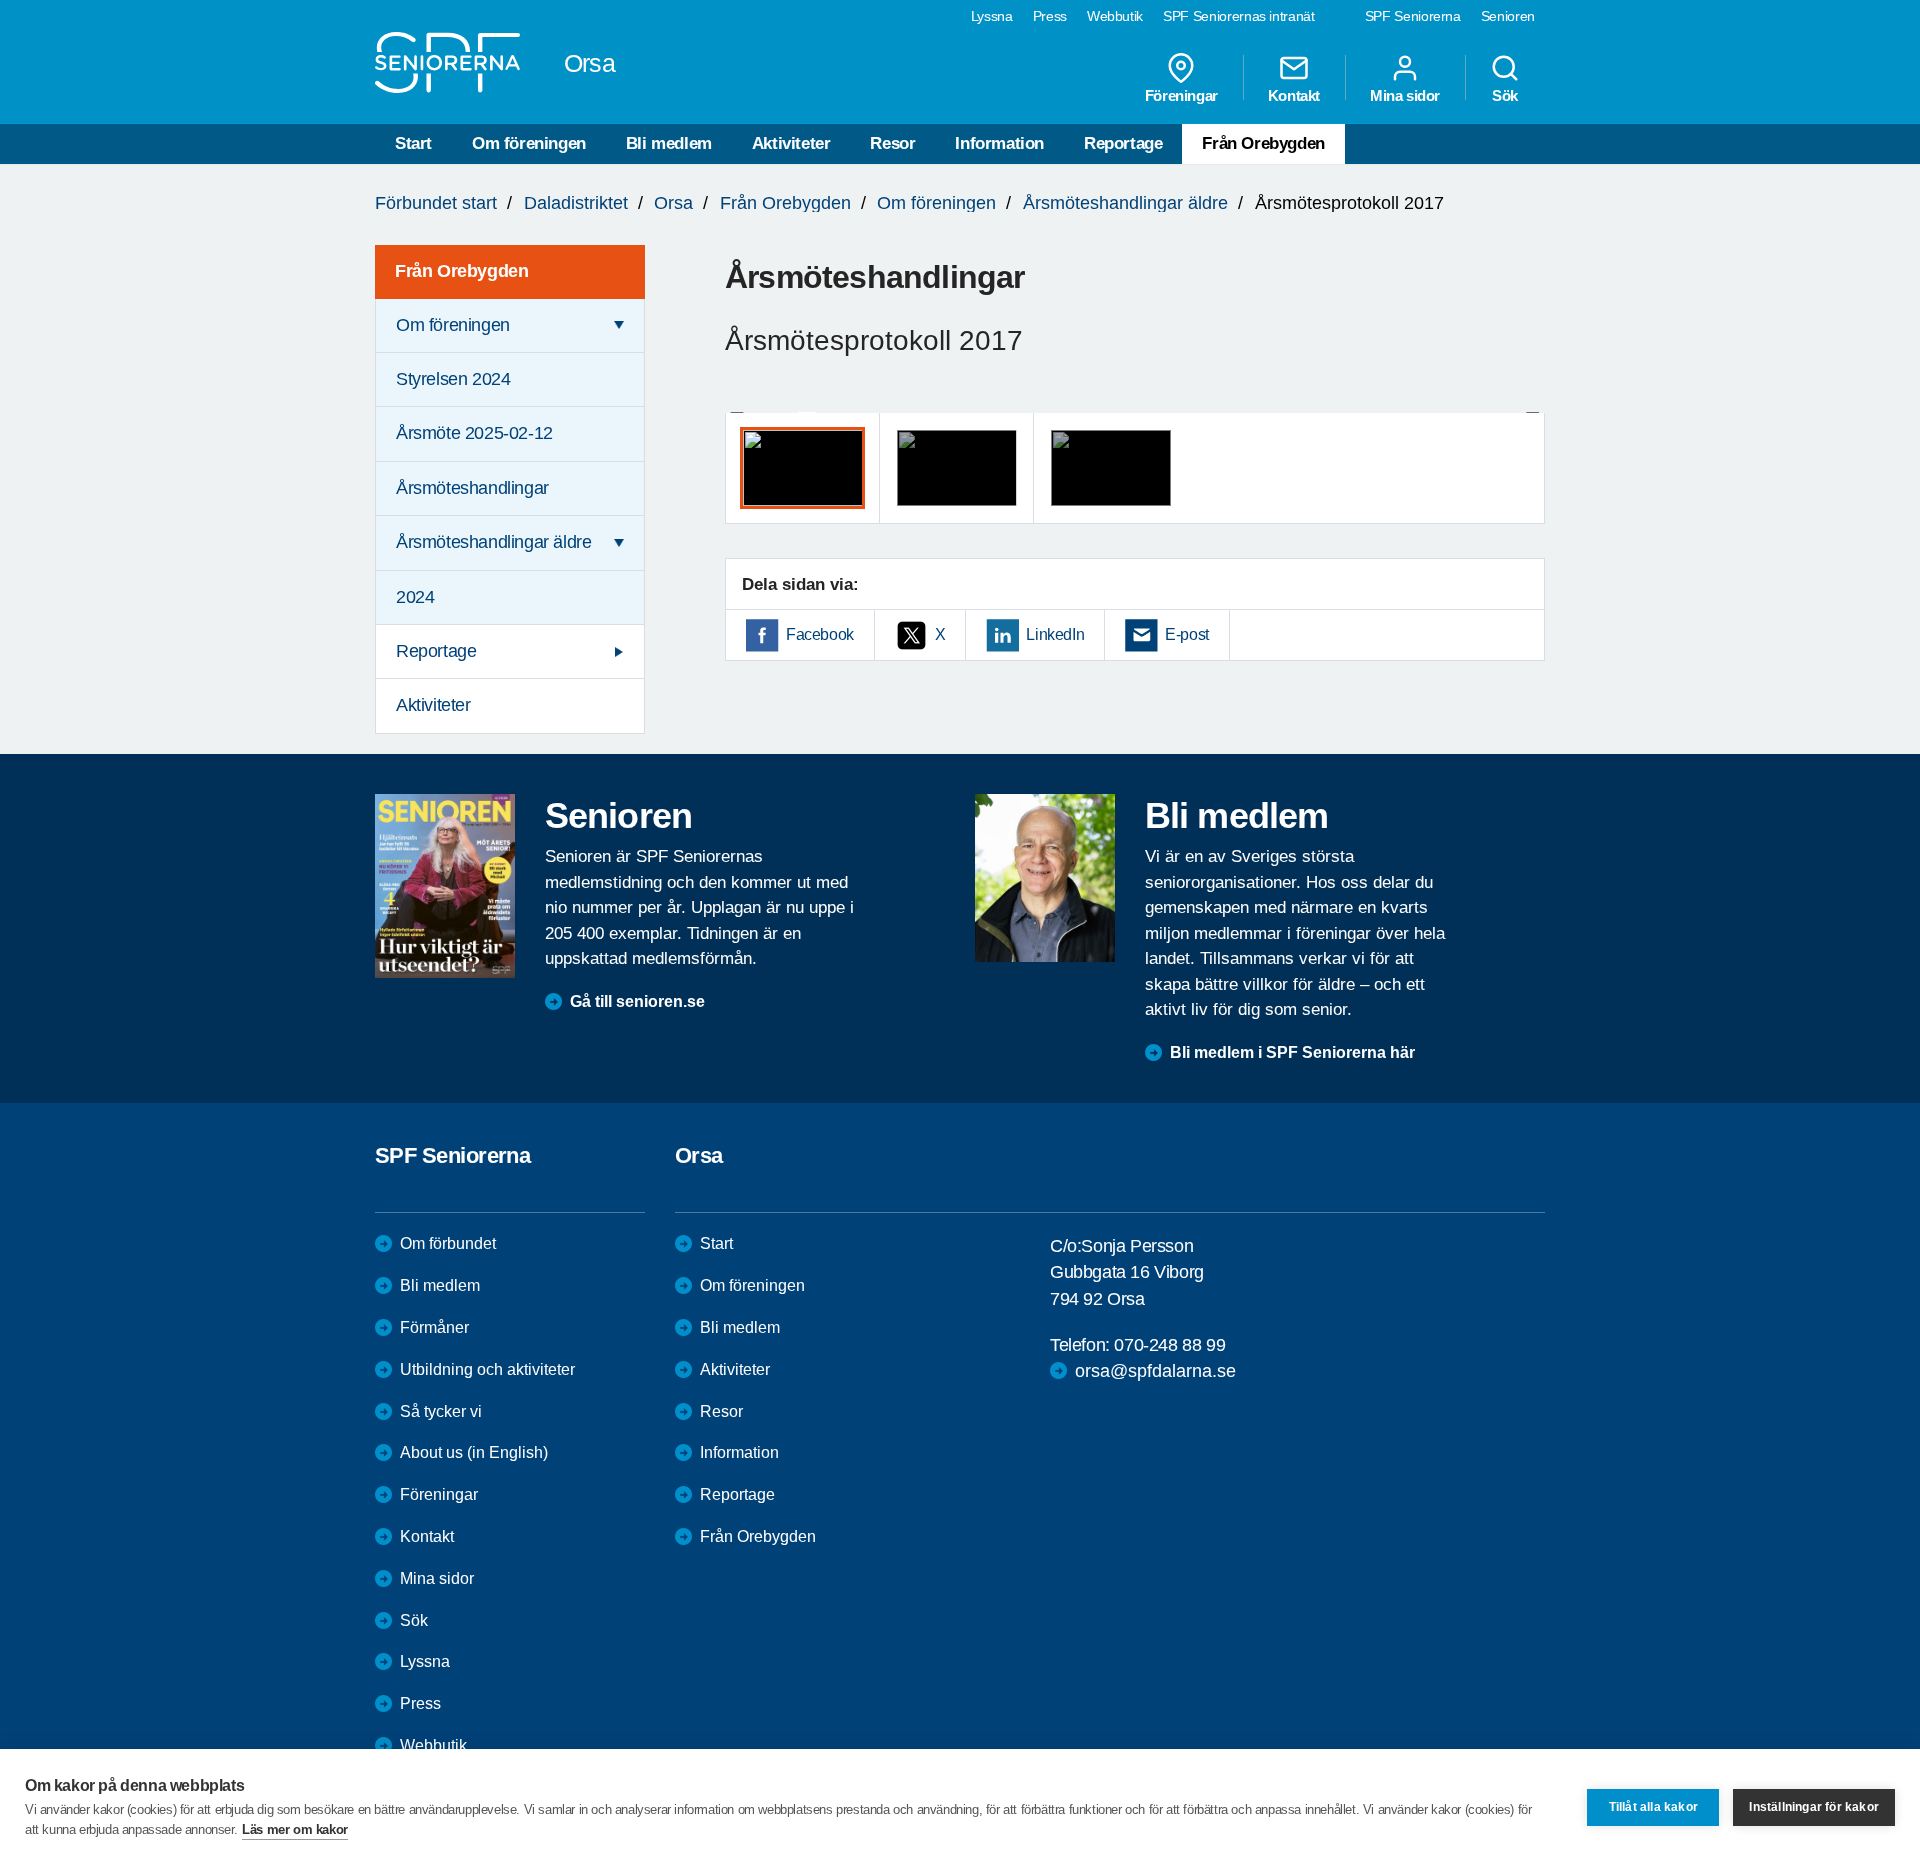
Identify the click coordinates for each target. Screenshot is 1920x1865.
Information (999, 143)
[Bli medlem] (1045, 878)
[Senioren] (445, 886)
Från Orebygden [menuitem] (461, 271)
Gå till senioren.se (637, 1001)
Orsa (673, 203)
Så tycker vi (441, 1411)
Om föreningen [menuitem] (453, 325)
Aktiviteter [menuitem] (433, 705)
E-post (1187, 634)
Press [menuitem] (1050, 16)
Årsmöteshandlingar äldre (1125, 203)
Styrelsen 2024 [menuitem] (453, 379)
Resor (892, 143)
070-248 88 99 (1169, 1345)
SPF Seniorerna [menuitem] (1413, 16)
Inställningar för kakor (1814, 1807)
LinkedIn (1055, 634)
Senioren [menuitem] (1508, 16)
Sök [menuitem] (1505, 95)
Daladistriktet (576, 203)
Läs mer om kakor (295, 1829)
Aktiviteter (791, 143)
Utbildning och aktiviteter (487, 1369)
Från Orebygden (1263, 143)
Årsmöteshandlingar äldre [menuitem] (493, 542)
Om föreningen (529, 143)
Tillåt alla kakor (1653, 1807)
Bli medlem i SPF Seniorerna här (1292, 1052)
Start (413, 143)
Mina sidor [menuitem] (1405, 95)
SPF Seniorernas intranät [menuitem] (1239, 16)
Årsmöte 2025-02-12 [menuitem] (474, 433)
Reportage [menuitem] (436, 651)
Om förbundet (448, 1243)
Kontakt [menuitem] (1294, 95)
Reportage (1123, 143)
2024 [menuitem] (415, 597)
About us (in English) (474, 1452)
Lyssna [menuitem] (992, 16)
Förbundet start (436, 203)
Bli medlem (669, 143)
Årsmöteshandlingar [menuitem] (472, 488)
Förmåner (434, 1327)
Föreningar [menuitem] (1181, 95)
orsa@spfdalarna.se (1155, 1371)
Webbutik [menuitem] (1115, 16)
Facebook (820, 634)
